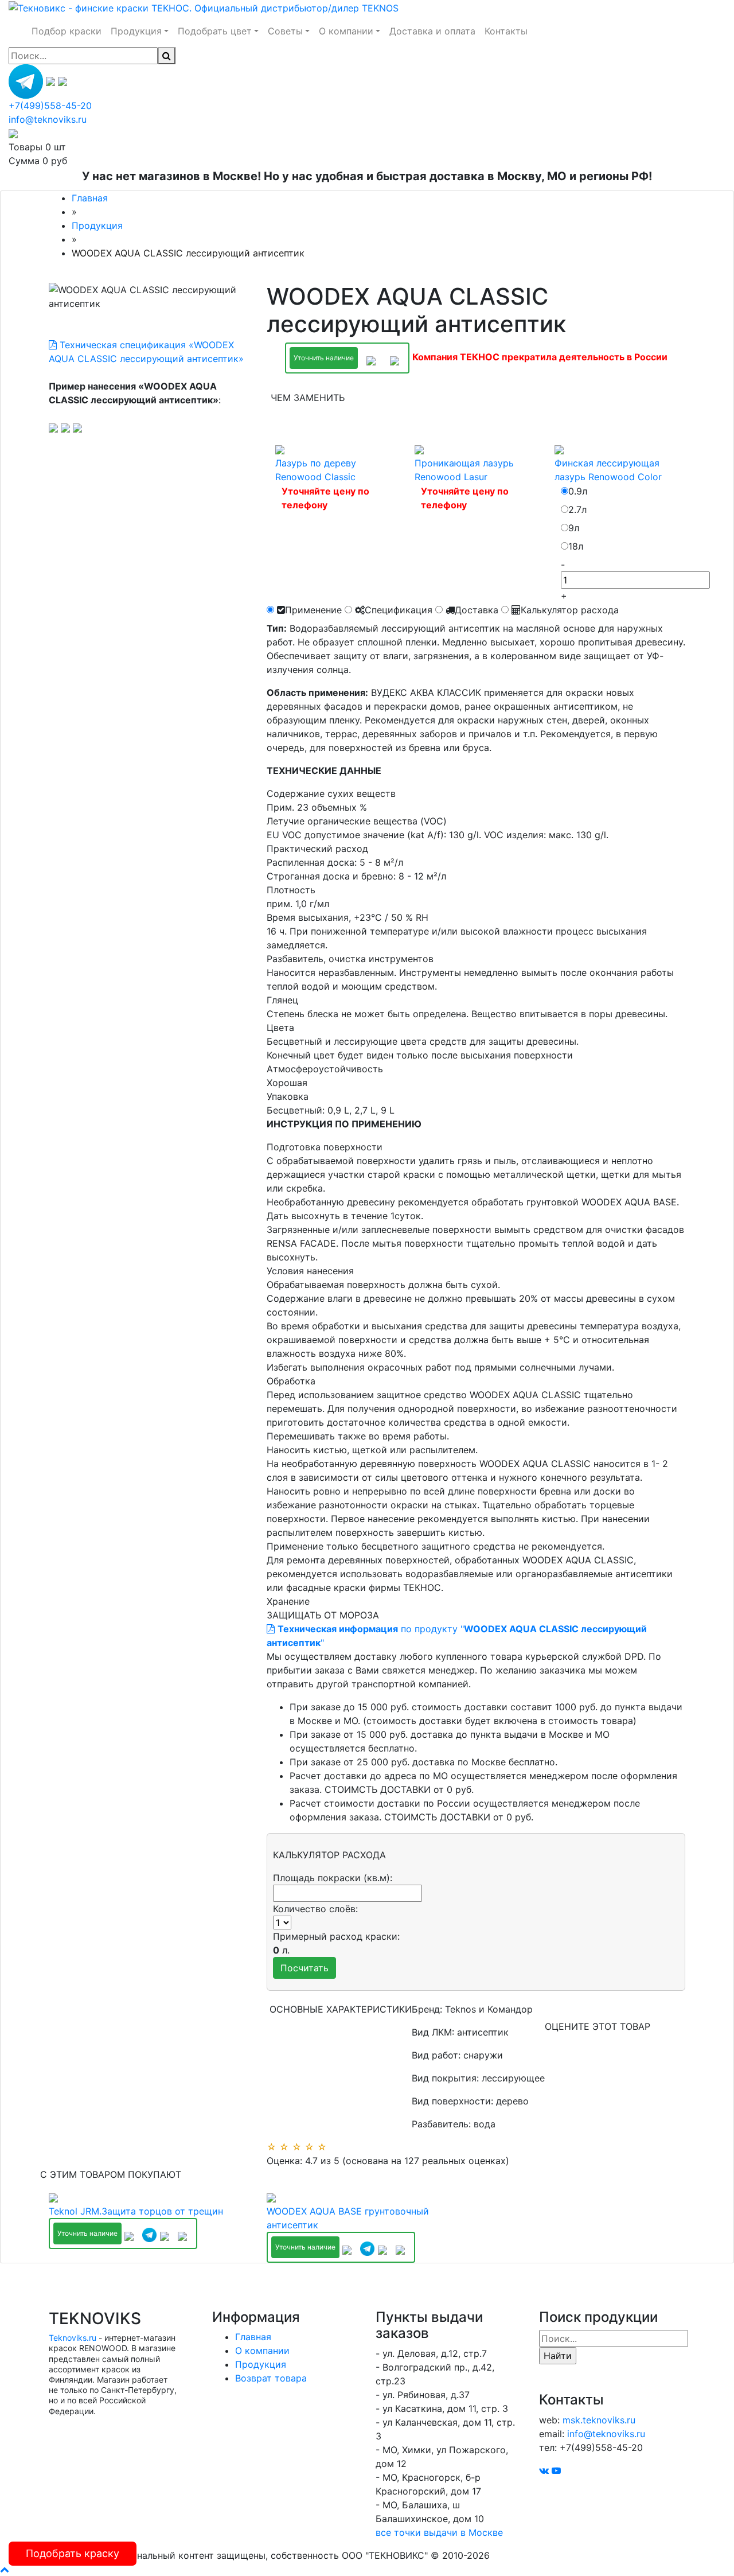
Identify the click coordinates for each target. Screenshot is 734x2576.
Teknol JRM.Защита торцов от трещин (136, 2211)
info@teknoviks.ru (48, 119)
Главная (253, 2337)
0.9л (578, 491)
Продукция (261, 2364)
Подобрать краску (73, 2553)
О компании (262, 2351)
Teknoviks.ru (73, 2338)
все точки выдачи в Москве (439, 2532)
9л (574, 528)
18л (576, 546)
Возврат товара (271, 2378)
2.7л (577, 509)
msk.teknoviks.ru (599, 2420)
